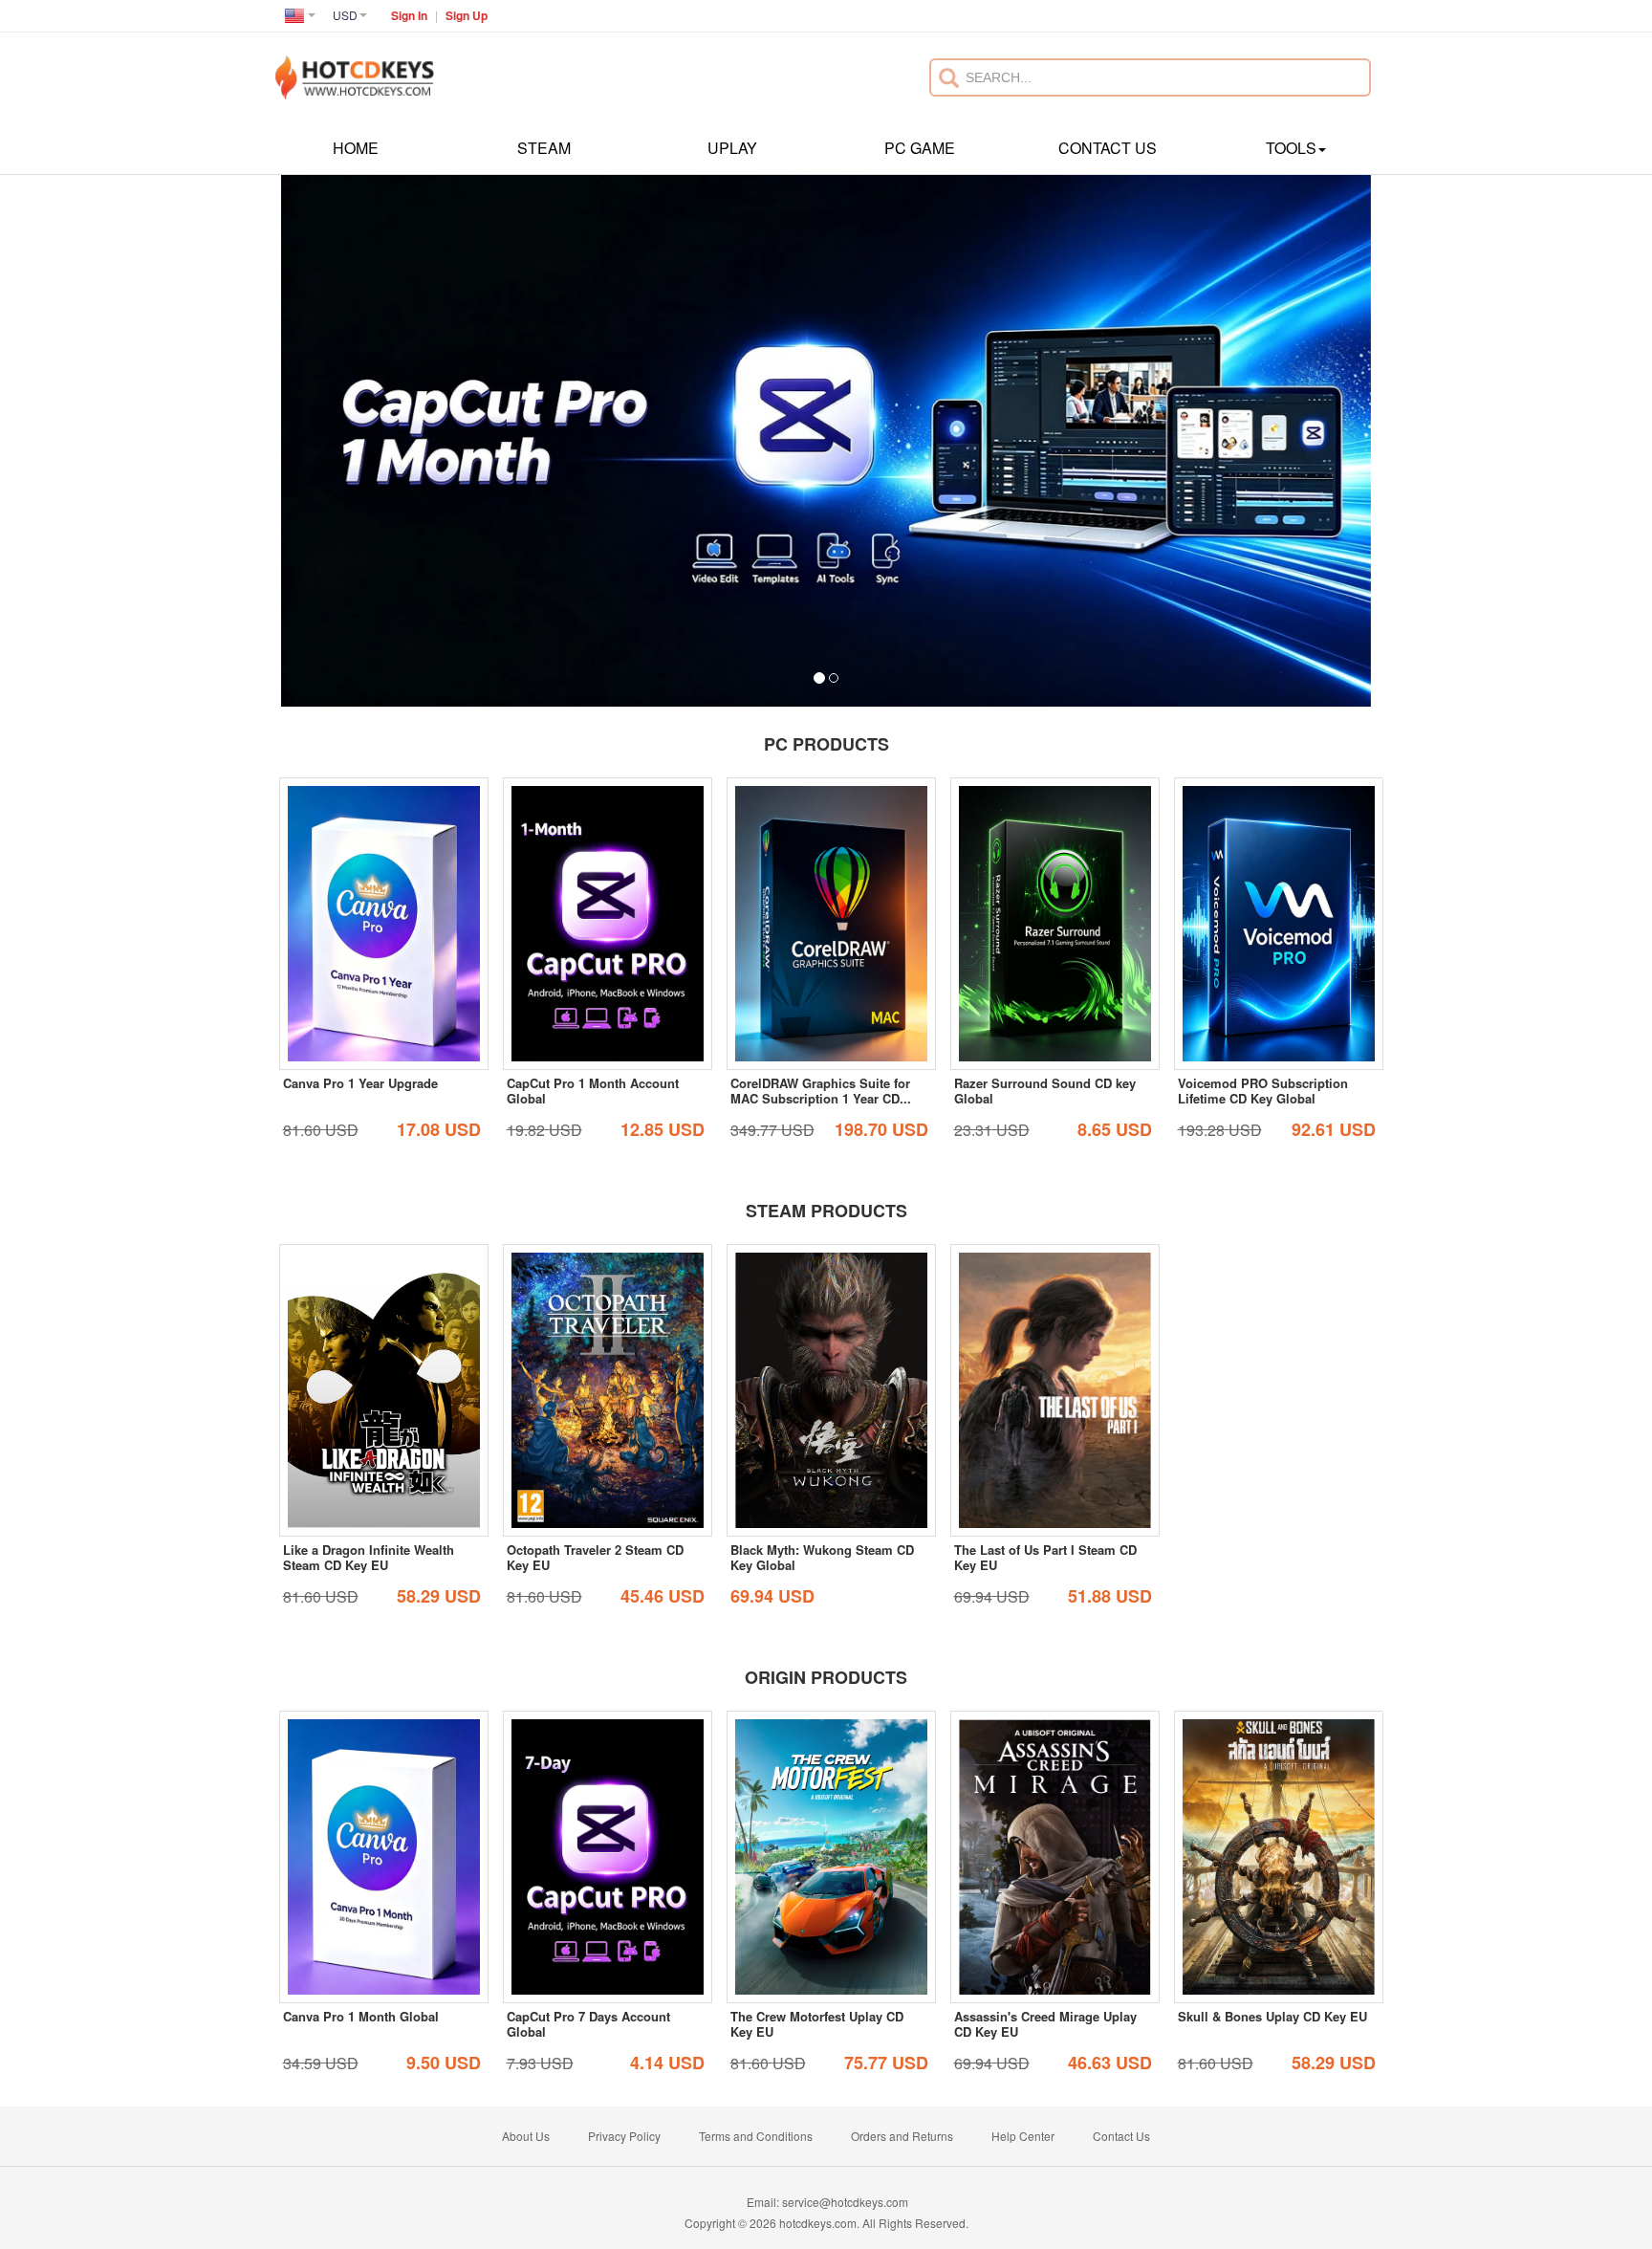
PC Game (920, 148)
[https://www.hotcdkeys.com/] (355, 67)
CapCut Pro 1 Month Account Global (593, 1091)
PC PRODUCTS (826, 744)
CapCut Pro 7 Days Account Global (588, 2024)
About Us (526, 2136)
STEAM (544, 148)
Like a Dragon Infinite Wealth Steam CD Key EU (369, 1557)
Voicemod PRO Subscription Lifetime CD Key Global (1263, 1091)
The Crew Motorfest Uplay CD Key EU (817, 2024)
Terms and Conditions (756, 2136)
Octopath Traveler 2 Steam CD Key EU (595, 1557)
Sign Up (467, 15)
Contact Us (1108, 148)
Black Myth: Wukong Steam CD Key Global (822, 1557)
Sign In (409, 15)
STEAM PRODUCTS (826, 1211)
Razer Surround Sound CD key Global (1045, 1091)
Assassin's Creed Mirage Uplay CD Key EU (1045, 2024)
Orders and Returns (902, 2136)
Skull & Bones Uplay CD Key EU (1272, 2016)
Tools (1291, 148)
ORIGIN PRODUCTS (826, 1677)
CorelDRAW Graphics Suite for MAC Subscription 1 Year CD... (821, 1091)
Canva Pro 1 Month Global (361, 2016)
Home (356, 148)
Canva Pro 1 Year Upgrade (360, 1083)
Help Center (1023, 2136)
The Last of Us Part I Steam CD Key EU (1045, 1557)
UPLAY (732, 148)
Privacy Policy (624, 2136)
